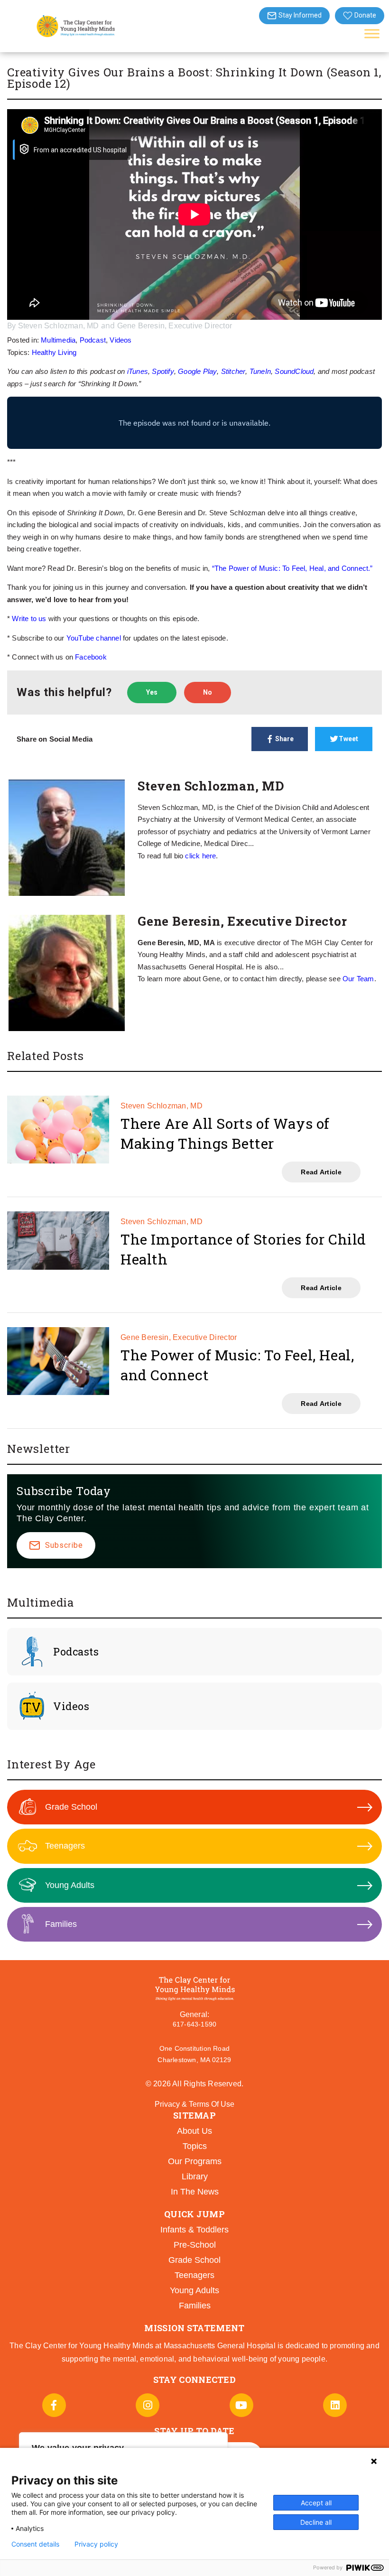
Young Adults (70, 1885)
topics (195, 2146)
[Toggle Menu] (372, 33)
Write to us (29, 618)
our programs (195, 2161)
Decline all (316, 2522)
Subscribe (64, 1545)
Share (284, 739)
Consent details (35, 2544)
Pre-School (195, 2245)
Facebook (91, 657)
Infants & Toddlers (194, 2230)
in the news (195, 2192)
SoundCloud (294, 371)
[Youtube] (241, 2405)
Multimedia (58, 340)
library (195, 2176)
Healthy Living (54, 352)
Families (61, 1924)
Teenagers (65, 1846)
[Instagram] (148, 2405)
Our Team (358, 979)
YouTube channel (94, 638)
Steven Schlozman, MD (59, 326)
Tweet (348, 739)
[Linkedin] (335, 2405)
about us (194, 2131)
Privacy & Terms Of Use (194, 2104)
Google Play (197, 371)
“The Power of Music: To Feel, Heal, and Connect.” (292, 568)
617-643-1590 (194, 2024)
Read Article (321, 1172)
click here (200, 856)
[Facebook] (54, 2405)
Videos (120, 340)
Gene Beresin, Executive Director (175, 326)
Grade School (71, 1807)
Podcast (93, 340)
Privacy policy (96, 2544)
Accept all (316, 2503)
